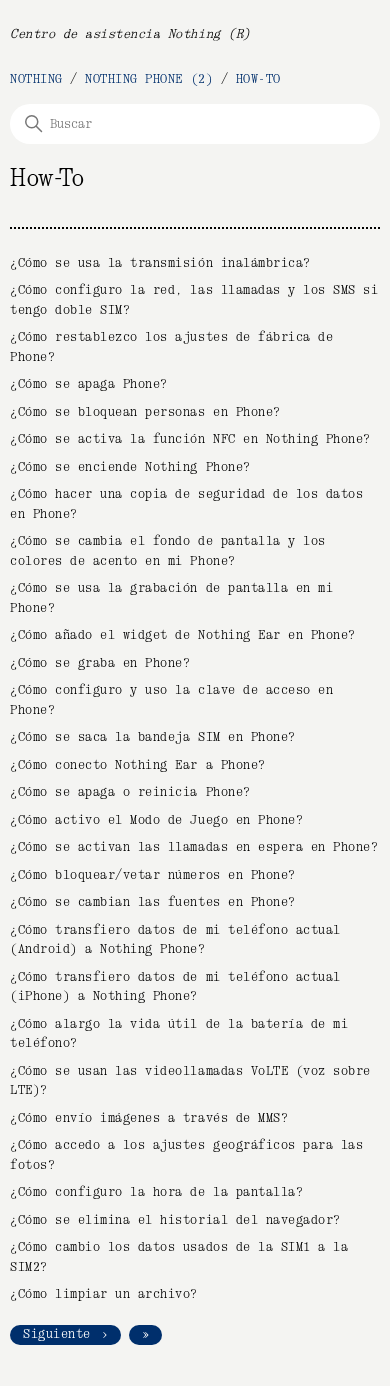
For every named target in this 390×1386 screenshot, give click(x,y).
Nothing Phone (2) (149, 79)
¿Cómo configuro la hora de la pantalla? (156, 1192)
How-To (258, 79)
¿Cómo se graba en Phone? (100, 663)
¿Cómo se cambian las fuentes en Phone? (153, 902)
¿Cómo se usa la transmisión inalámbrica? (160, 263)
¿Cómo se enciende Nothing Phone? (130, 467)
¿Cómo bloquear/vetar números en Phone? (153, 875)
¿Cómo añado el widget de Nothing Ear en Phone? (183, 635)
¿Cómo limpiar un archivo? (104, 1294)
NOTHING (36, 79)
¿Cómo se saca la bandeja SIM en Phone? (153, 737)
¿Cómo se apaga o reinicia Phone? (130, 792)
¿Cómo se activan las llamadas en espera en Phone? (194, 847)
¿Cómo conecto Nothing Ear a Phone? (138, 765)
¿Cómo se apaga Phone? (89, 384)
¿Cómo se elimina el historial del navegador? (175, 1220)
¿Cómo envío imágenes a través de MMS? (149, 1118)
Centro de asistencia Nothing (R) (130, 34)
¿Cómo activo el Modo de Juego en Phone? (156, 820)
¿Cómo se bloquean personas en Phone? (145, 412)
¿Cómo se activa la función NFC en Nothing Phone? (190, 439)
